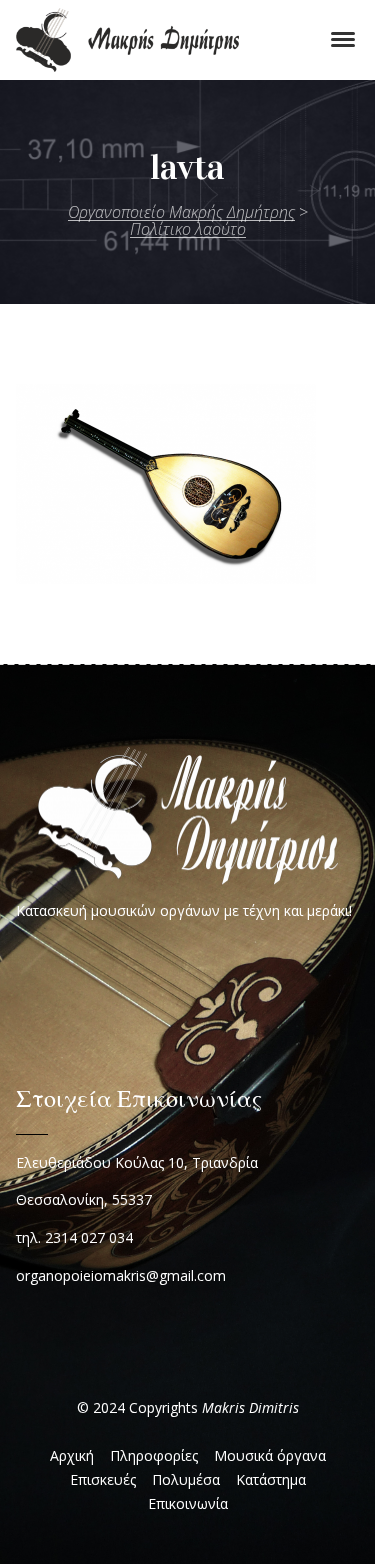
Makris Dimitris (250, 1407)
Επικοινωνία (188, 1503)
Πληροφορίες (154, 1455)
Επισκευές (103, 1479)
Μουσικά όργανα (270, 1455)
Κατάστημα (271, 1479)
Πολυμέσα (186, 1479)
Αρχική (72, 1455)
